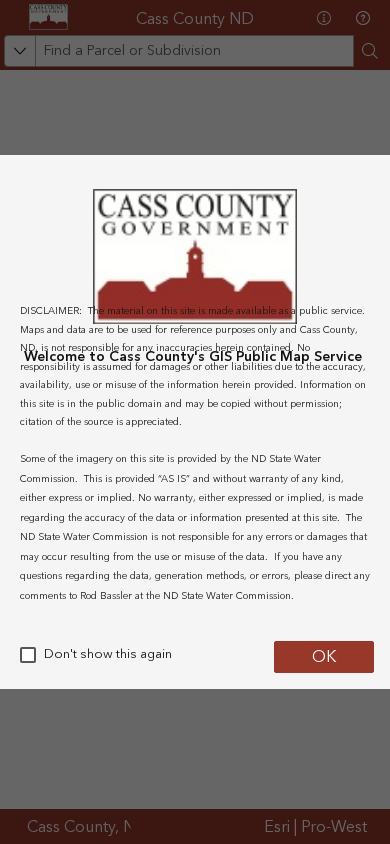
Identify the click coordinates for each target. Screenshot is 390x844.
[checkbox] (28, 655)
